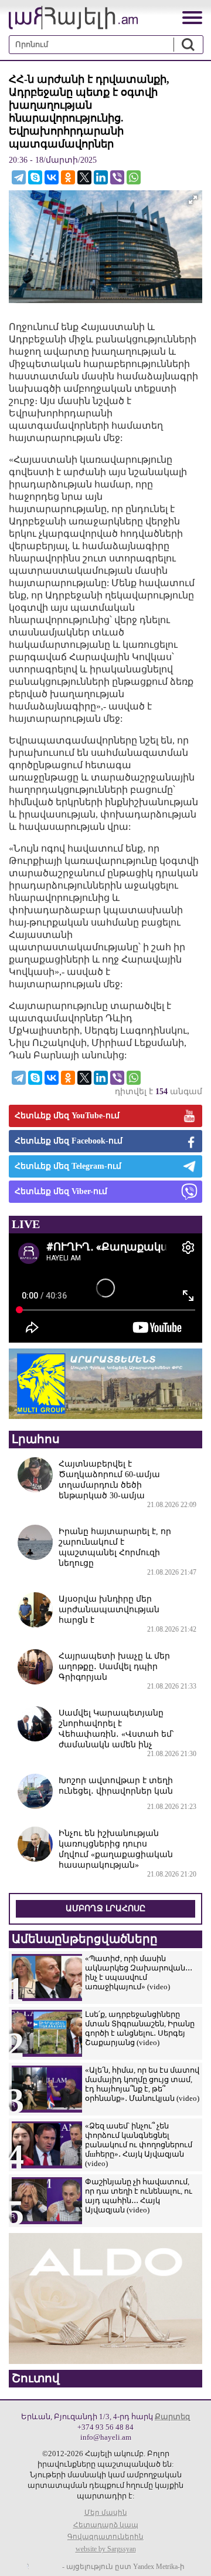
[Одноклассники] (68, 177)
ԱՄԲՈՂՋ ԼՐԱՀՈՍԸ (105, 1909)
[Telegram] (19, 177)
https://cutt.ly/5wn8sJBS (101, 2506)
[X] (84, 177)
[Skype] (35, 177)
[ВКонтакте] (52, 177)
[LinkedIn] (101, 177)
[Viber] (117, 177)
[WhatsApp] (134, 177)
